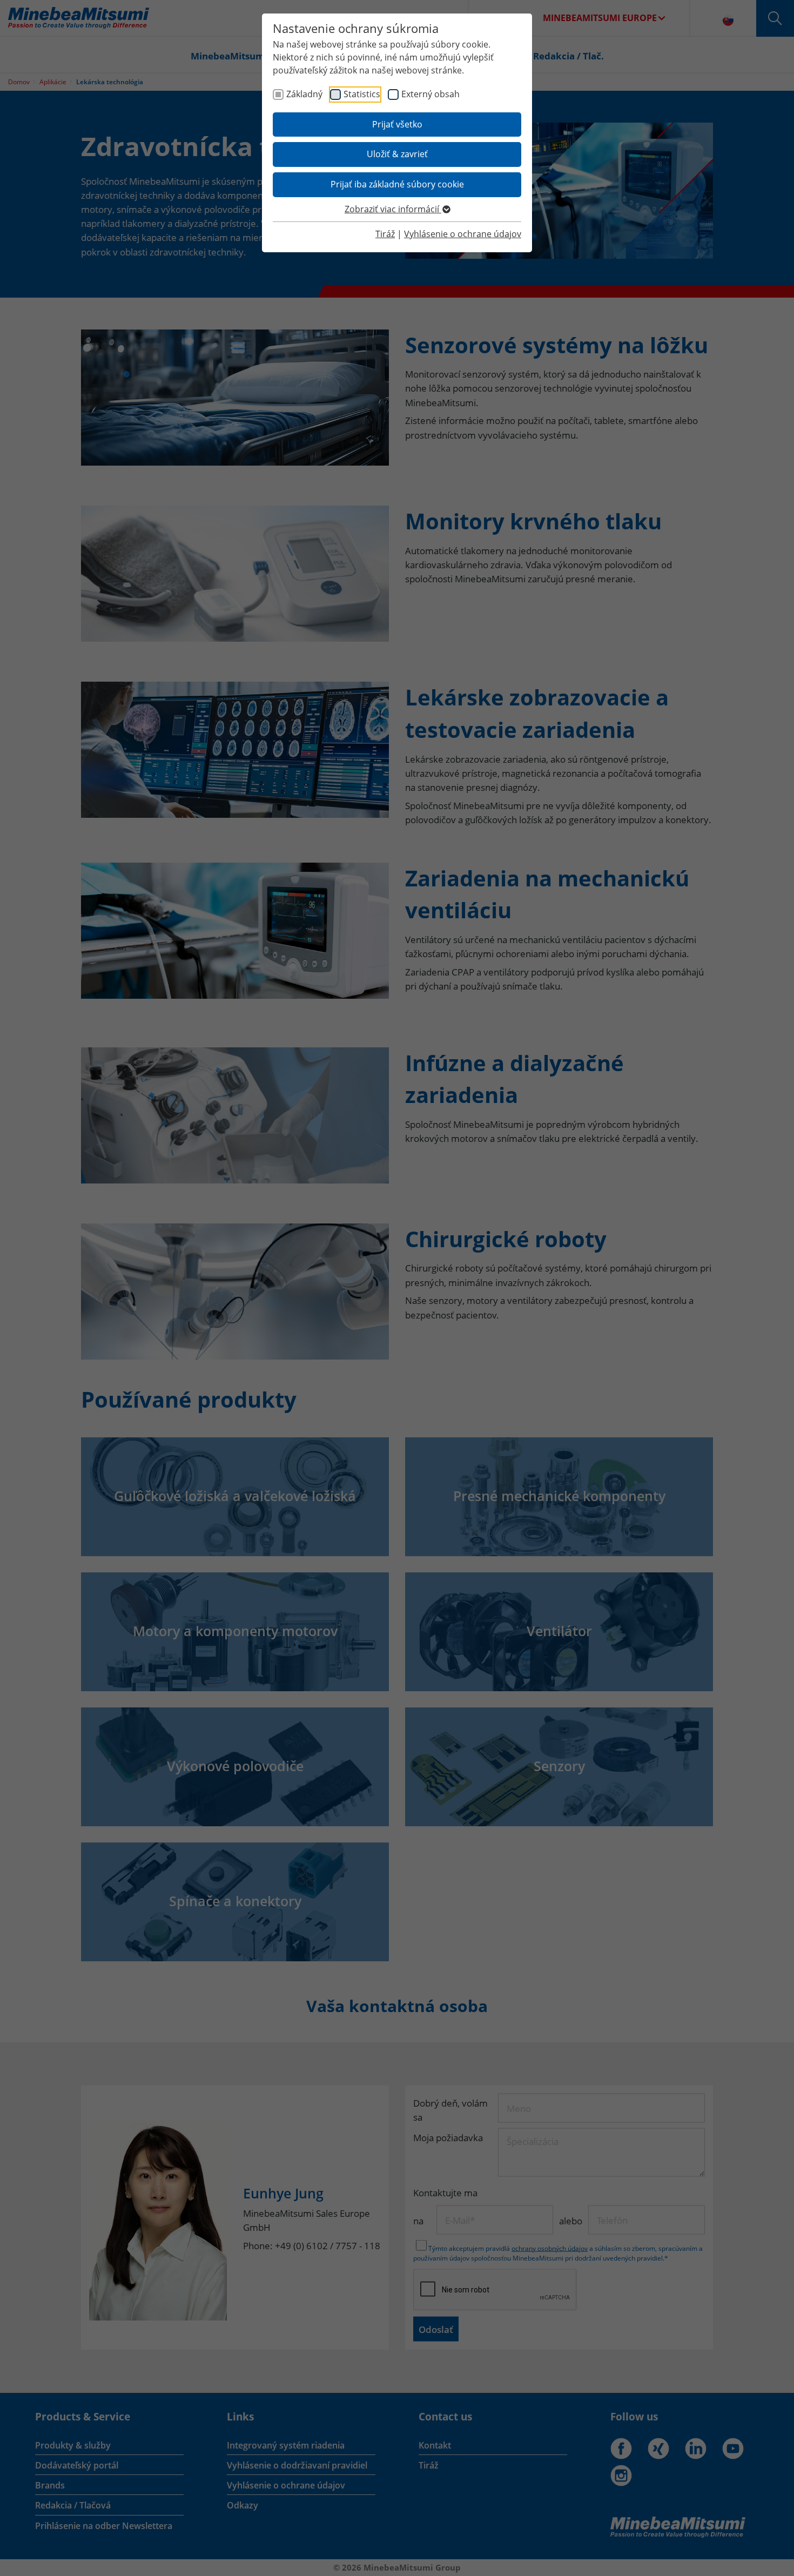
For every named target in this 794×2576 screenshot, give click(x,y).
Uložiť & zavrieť (397, 154)
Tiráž (385, 234)
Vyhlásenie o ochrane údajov (463, 234)
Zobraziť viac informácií (393, 209)
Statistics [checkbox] (362, 94)
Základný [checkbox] (304, 94)
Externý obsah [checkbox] (430, 94)
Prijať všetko (397, 124)
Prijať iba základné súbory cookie (397, 184)
